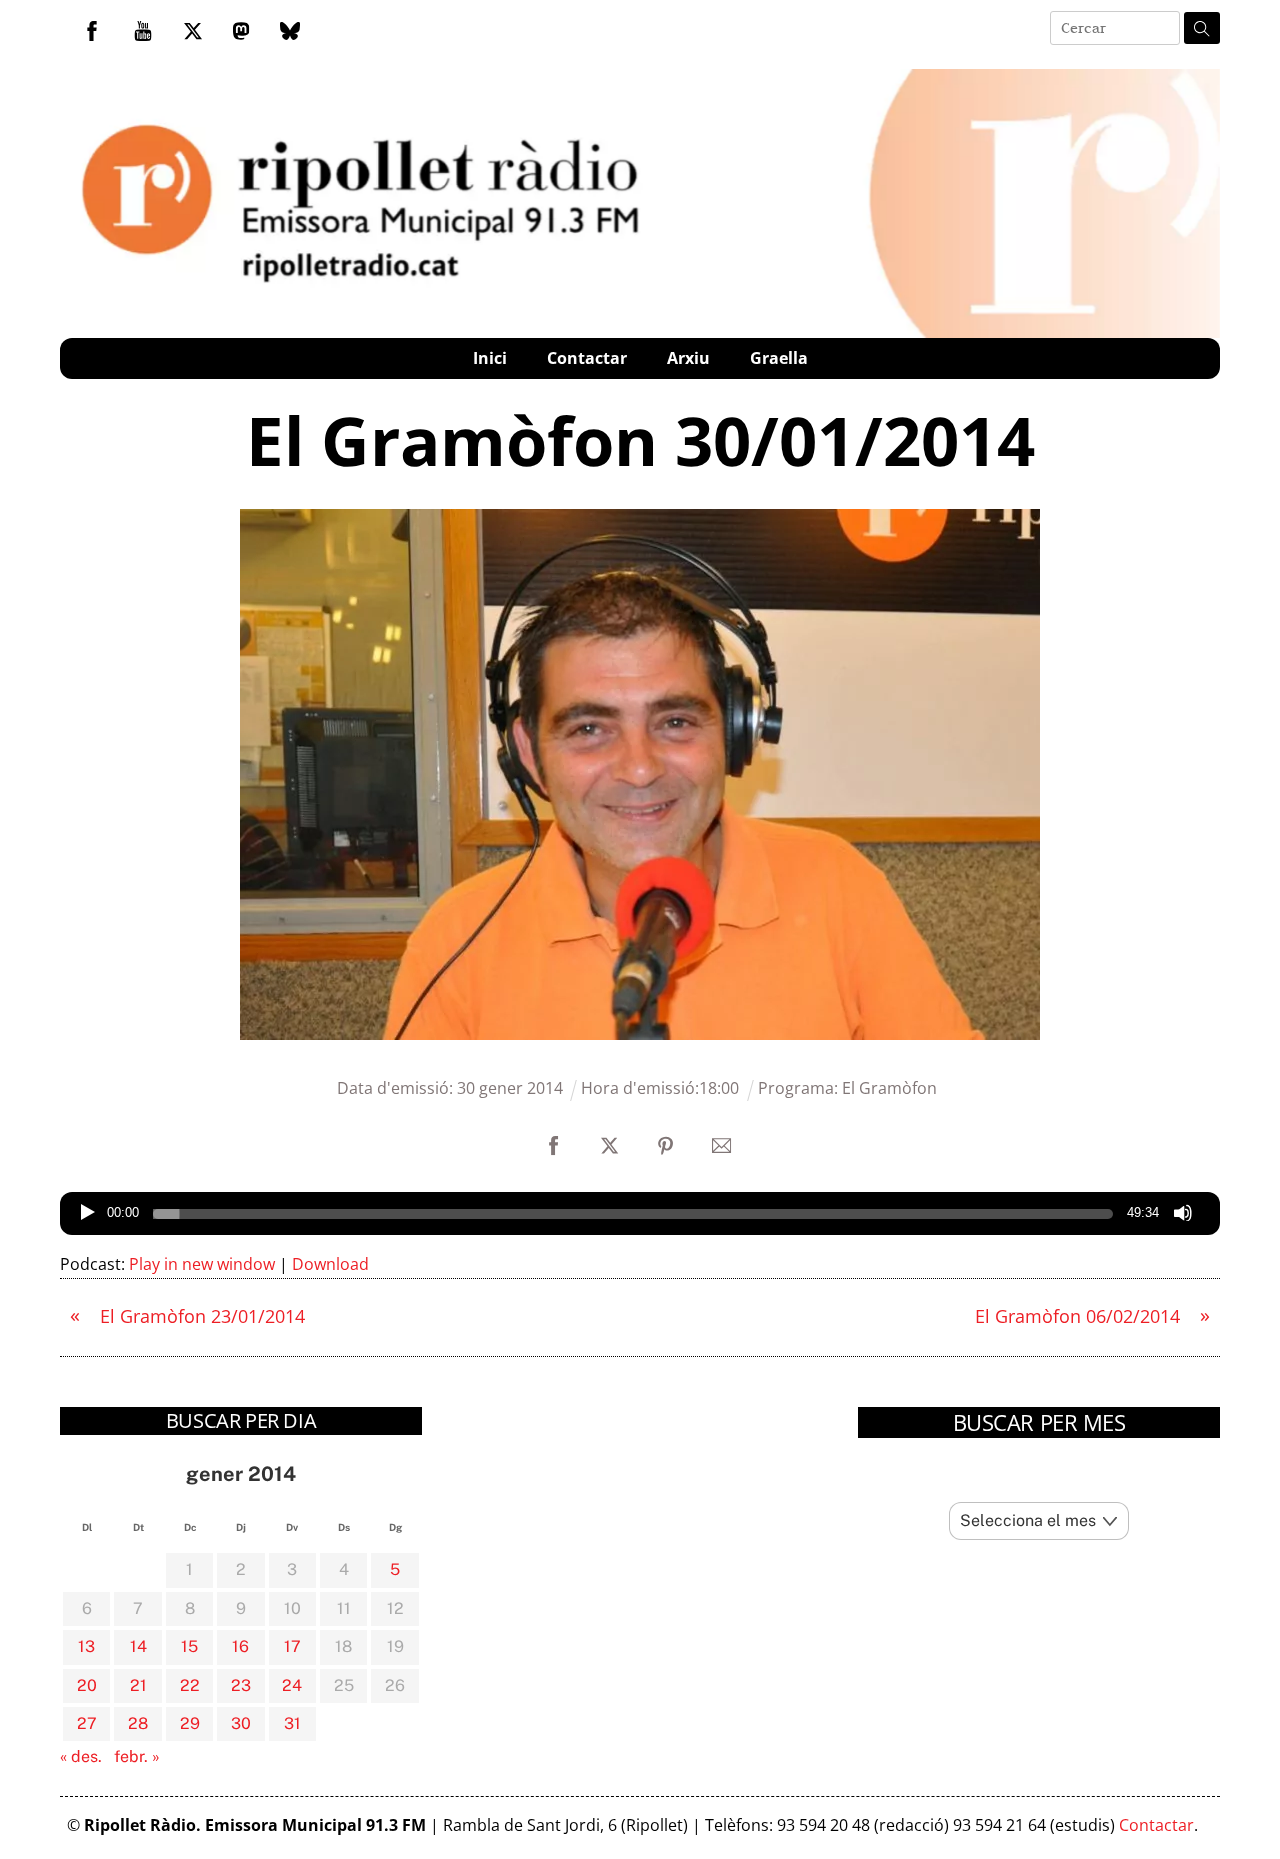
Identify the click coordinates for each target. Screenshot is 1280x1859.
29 (190, 1723)
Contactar (587, 358)
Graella (779, 358)
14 (138, 1646)
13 (86, 1646)
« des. (81, 1756)
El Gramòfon (889, 1088)
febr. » (137, 1756)
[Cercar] (1202, 28)
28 (138, 1723)
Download (330, 1264)
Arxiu (688, 358)
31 (292, 1723)
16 (240, 1646)
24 (292, 1685)
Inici (490, 358)
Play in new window (202, 1264)
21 (138, 1685)
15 (189, 1646)
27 (87, 1723)
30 (241, 1723)
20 (87, 1685)
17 (292, 1646)
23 (241, 1685)
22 (190, 1685)
